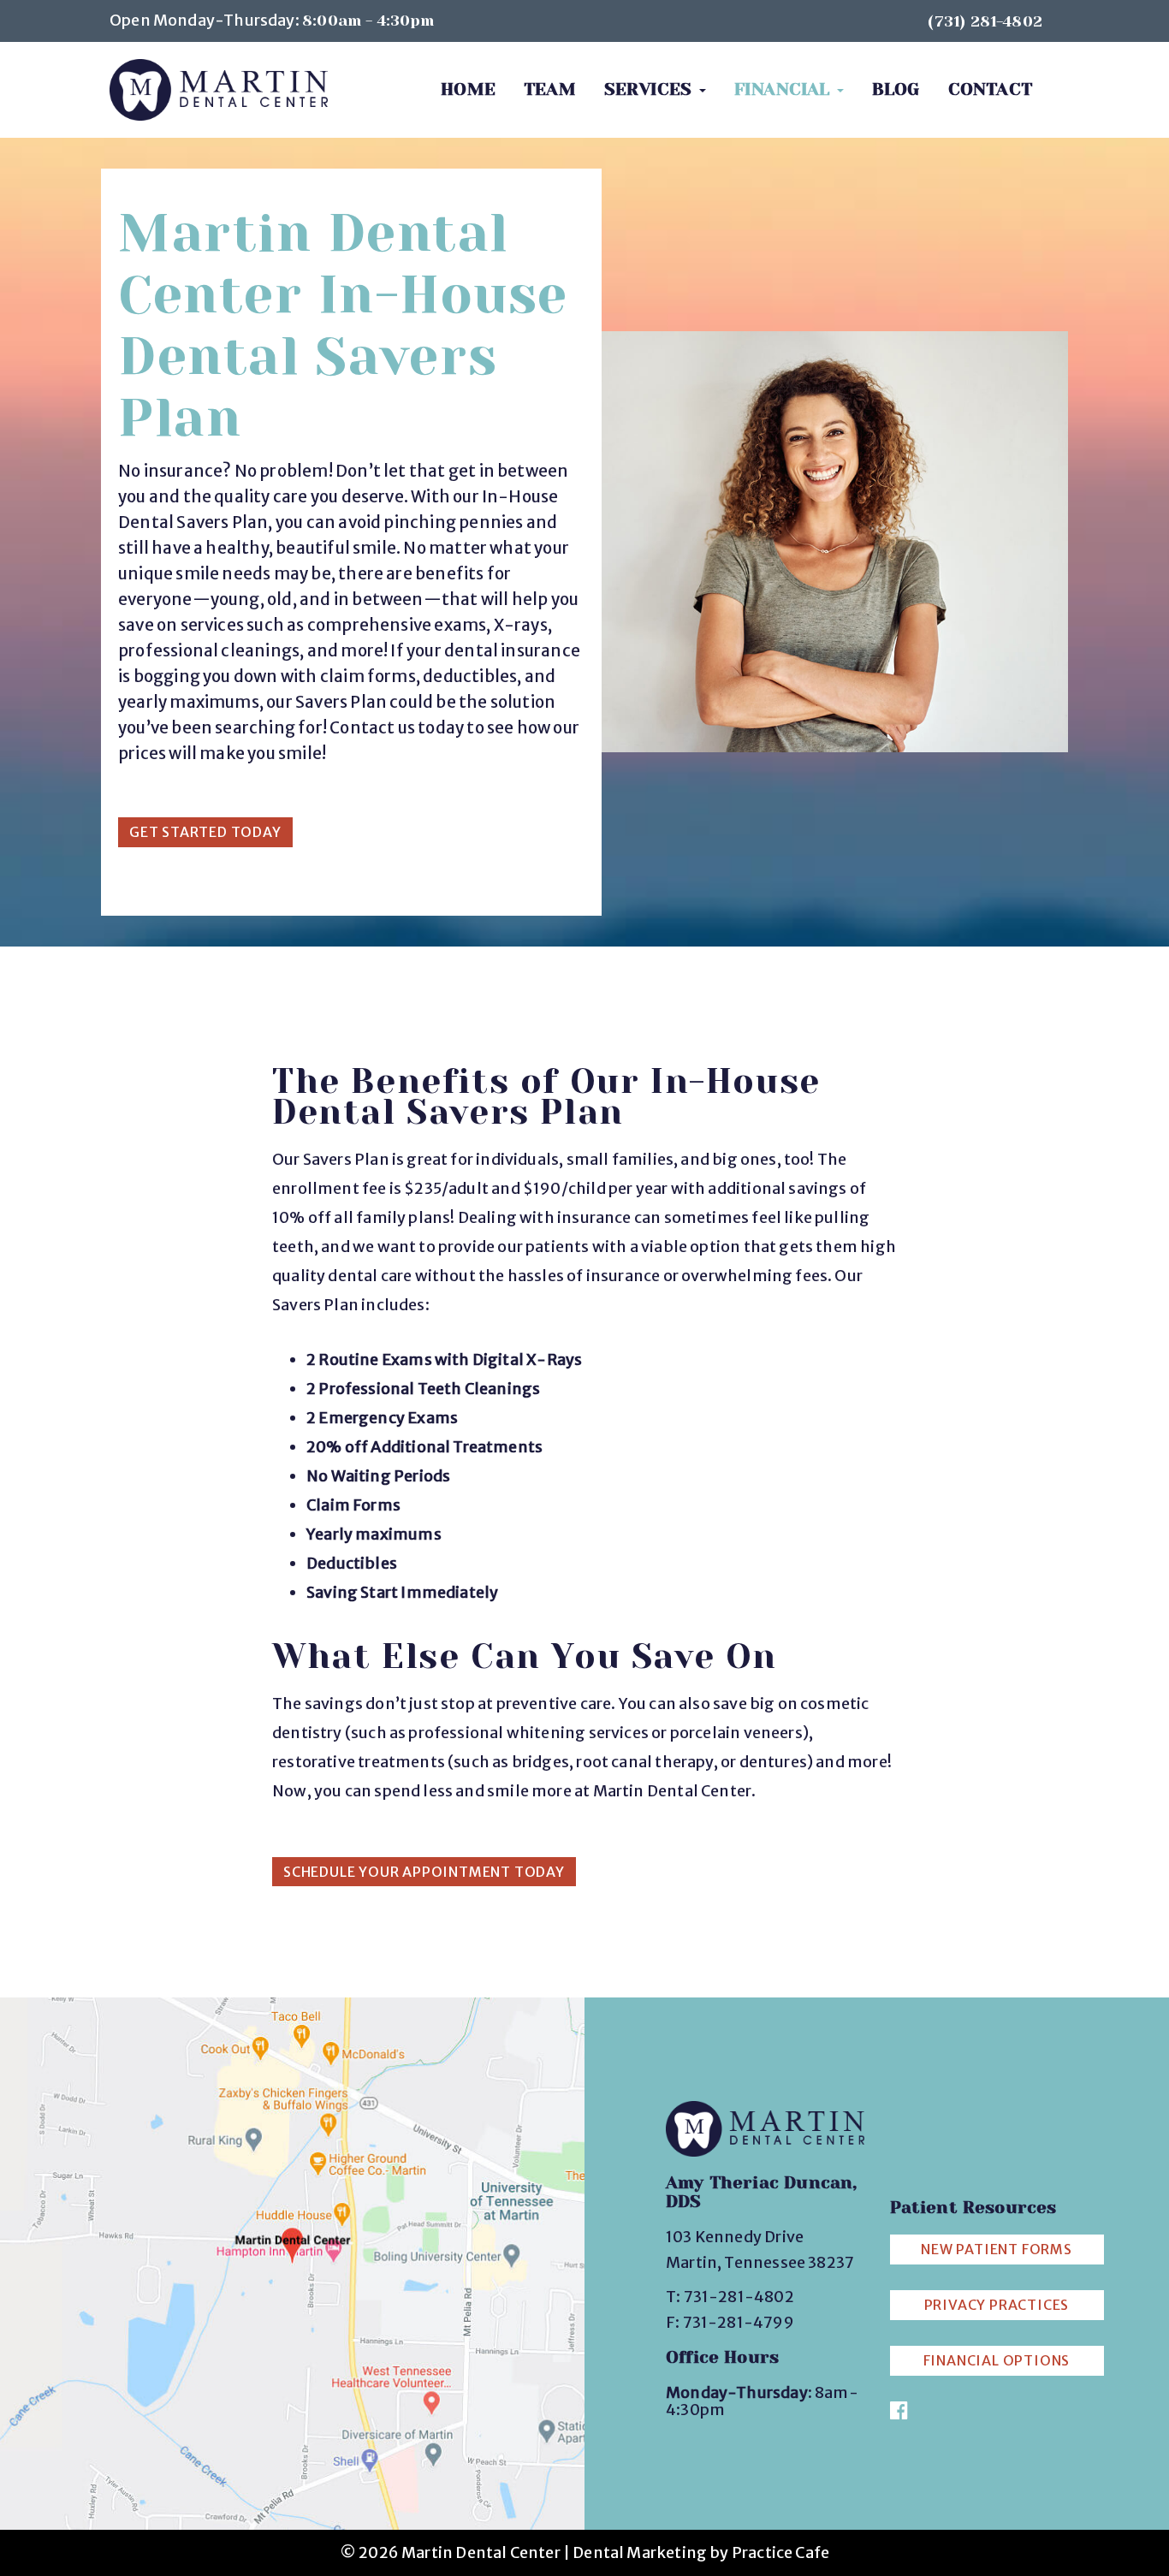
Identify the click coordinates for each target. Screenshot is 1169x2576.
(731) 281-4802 (985, 21)
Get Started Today (205, 832)
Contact (990, 89)
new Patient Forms (997, 2249)
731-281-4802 (739, 2297)
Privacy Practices (997, 2305)
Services (651, 89)
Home (468, 89)
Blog (896, 89)
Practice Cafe (780, 2552)
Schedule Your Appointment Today (424, 1872)
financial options (997, 2360)
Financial (785, 89)
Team (550, 89)
